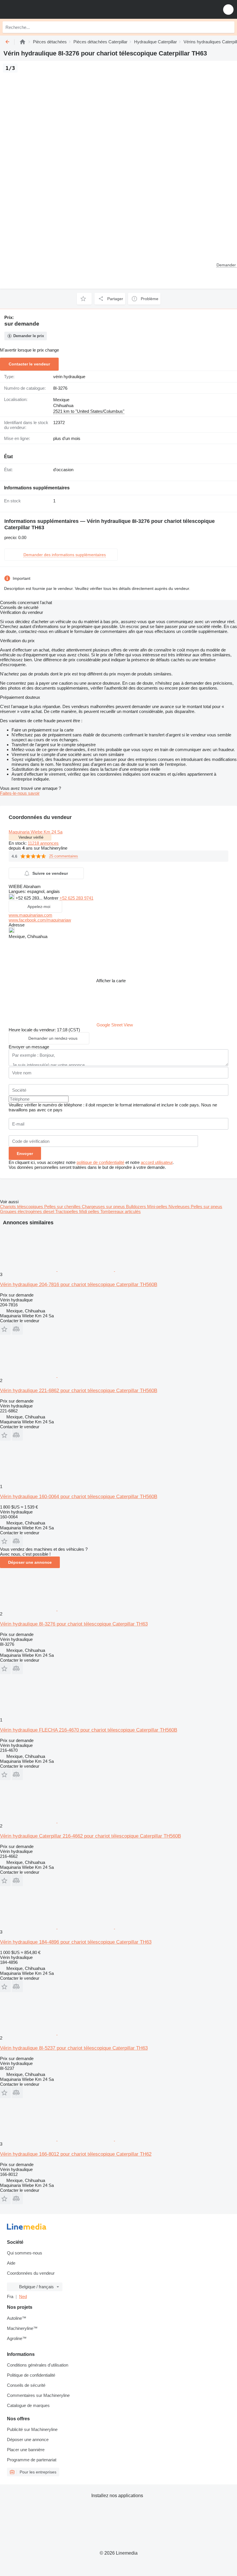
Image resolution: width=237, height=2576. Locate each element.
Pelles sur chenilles (63, 1207)
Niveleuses (180, 1207)
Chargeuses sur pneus (104, 1207)
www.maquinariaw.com (30, 915)
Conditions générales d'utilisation (38, 2365)
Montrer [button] (52, 898)
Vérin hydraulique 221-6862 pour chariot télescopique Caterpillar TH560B (79, 1391)
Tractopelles (67, 1211)
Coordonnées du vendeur (31, 2273)
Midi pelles (90, 1211)
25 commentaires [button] (64, 856)
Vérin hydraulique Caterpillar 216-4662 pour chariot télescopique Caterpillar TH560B (90, 1836)
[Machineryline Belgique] (40, 9)
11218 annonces (43, 843)
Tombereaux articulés (121, 1211)
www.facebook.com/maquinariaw (40, 920)
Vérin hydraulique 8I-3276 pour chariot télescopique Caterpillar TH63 (74, 1624)
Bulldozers (137, 1207)
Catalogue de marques (28, 2405)
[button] (228, 9)
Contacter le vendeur (29, 364)
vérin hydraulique (69, 377)
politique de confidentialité (100, 1162)
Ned (23, 2297)
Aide (11, 2263)
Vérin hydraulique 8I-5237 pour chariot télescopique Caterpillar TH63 (74, 2048)
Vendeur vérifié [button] (31, 837)
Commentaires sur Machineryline (38, 2395)
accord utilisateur (157, 1162)
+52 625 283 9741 (76, 898)
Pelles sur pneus (207, 1207)
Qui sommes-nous (25, 2253)
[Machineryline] (23, 42)
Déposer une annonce (30, 1562)
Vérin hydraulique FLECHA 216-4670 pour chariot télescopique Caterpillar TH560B (89, 1730)
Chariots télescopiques (22, 1207)
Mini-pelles (158, 1207)
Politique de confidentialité (31, 2375)
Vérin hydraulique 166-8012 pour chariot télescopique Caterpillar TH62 (76, 2154)
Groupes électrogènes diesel (28, 1211)
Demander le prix (29, 336)
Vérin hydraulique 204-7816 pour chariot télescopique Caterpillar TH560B (79, 1285)
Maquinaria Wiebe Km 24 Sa (36, 832)
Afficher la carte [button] (111, 981)
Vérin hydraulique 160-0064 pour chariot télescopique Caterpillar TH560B (79, 1497)
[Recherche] (229, 27)
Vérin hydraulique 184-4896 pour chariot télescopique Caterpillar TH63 (76, 1942)
